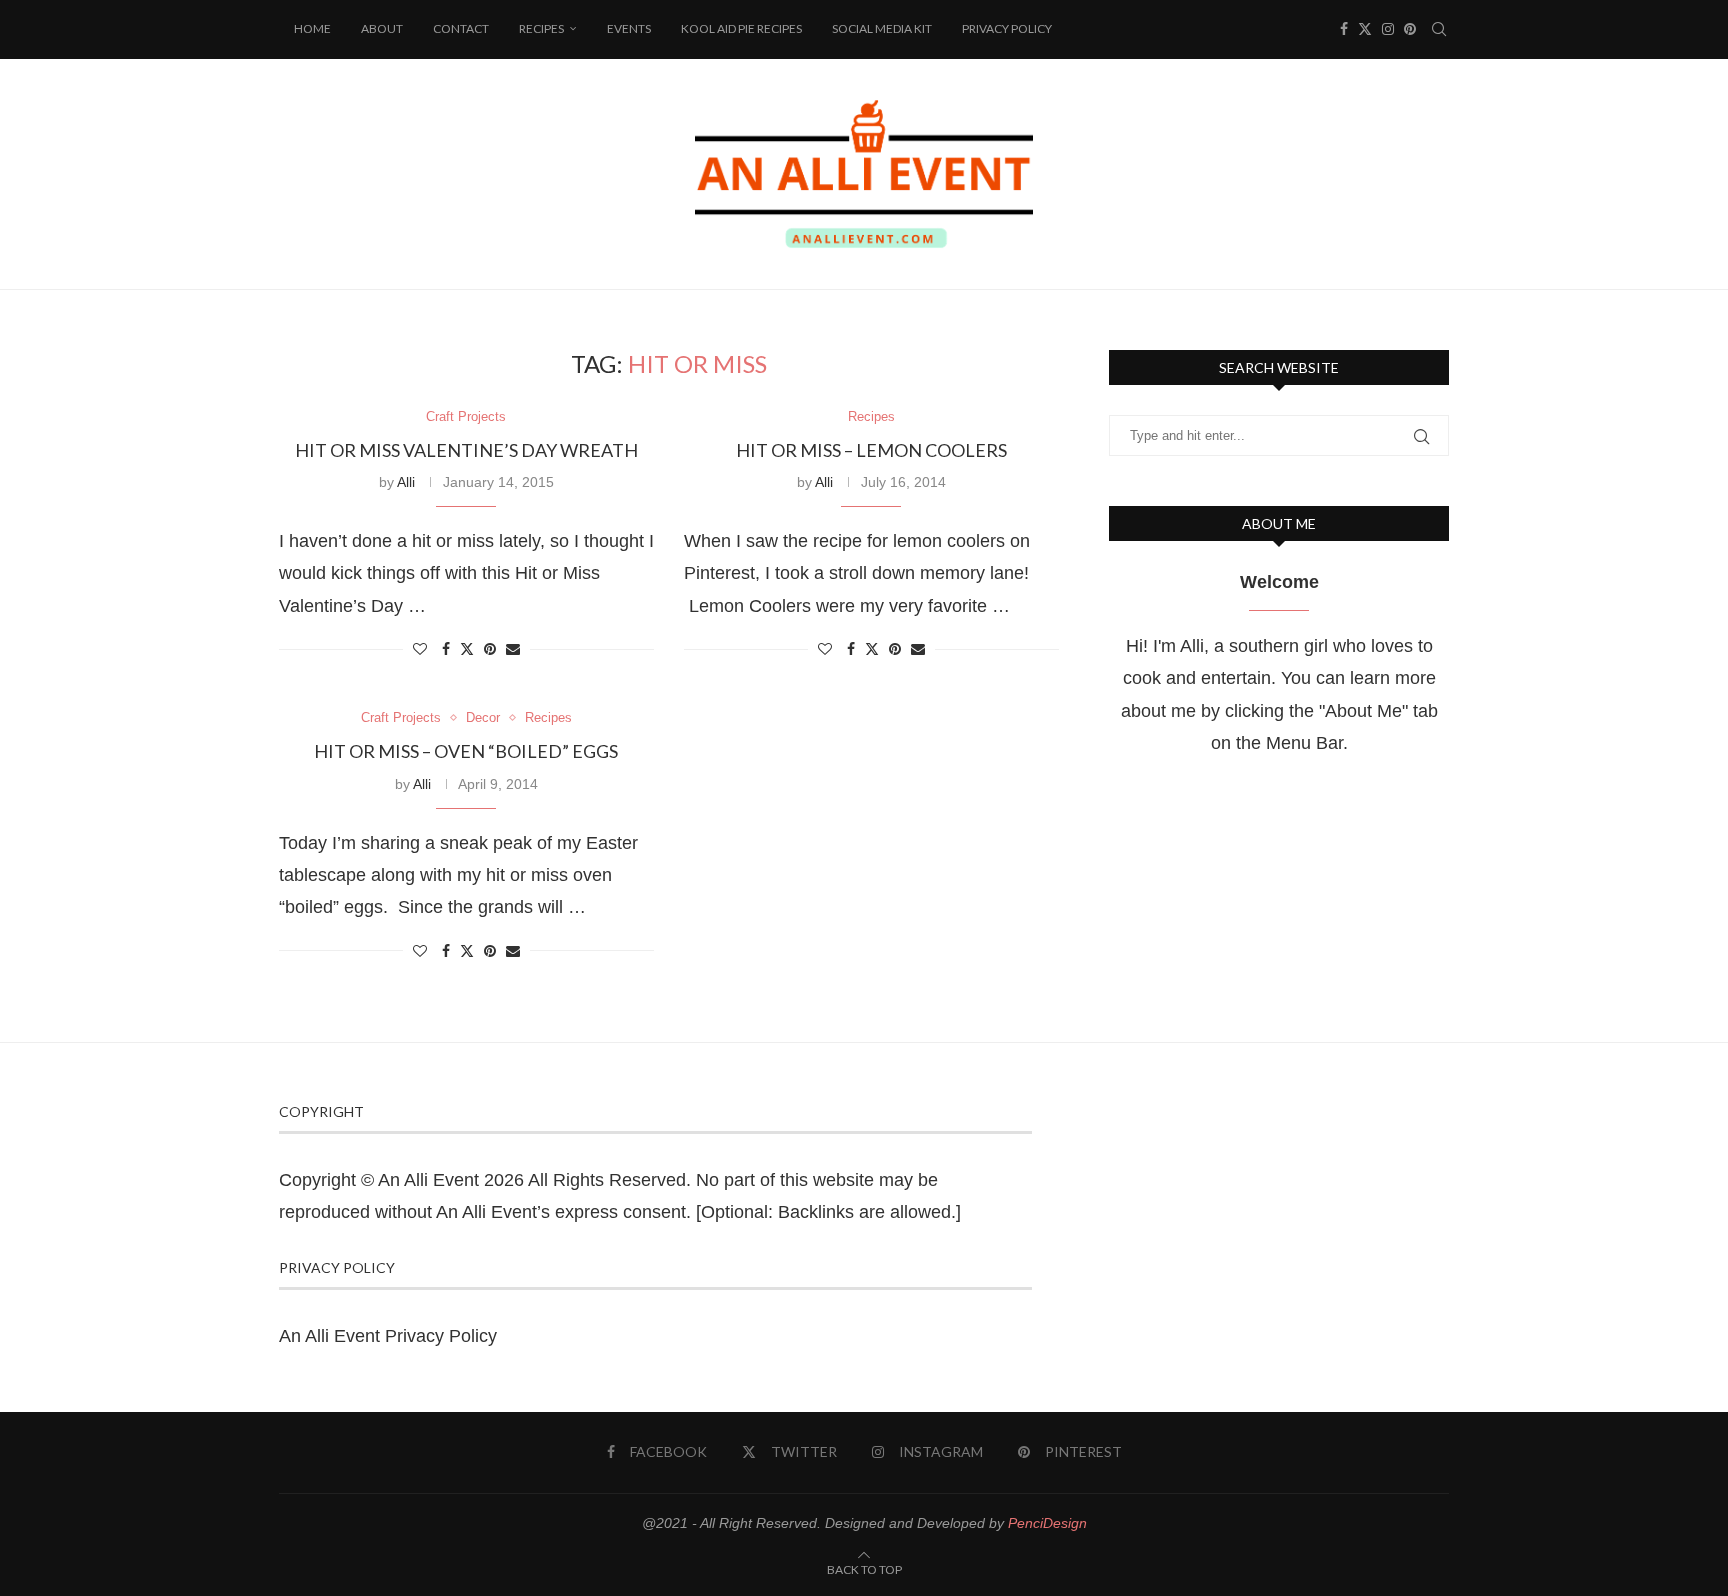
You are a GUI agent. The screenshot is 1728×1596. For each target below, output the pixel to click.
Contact (461, 28)
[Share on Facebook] (446, 649)
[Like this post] (420, 649)
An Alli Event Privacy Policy (388, 1336)
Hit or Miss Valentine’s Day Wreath (466, 450)
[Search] (1439, 29)
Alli (406, 482)
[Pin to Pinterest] (490, 649)
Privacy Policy (1007, 28)
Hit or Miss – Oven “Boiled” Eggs (466, 751)
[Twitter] (1365, 29)
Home (312, 28)
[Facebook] (1344, 29)
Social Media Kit (882, 28)
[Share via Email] (513, 649)
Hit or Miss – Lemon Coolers (871, 450)
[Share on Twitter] (467, 648)
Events (629, 28)
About (382, 28)
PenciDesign (1047, 1523)
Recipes (541, 28)
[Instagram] (1388, 29)
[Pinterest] (1410, 29)
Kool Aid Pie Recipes (741, 28)
